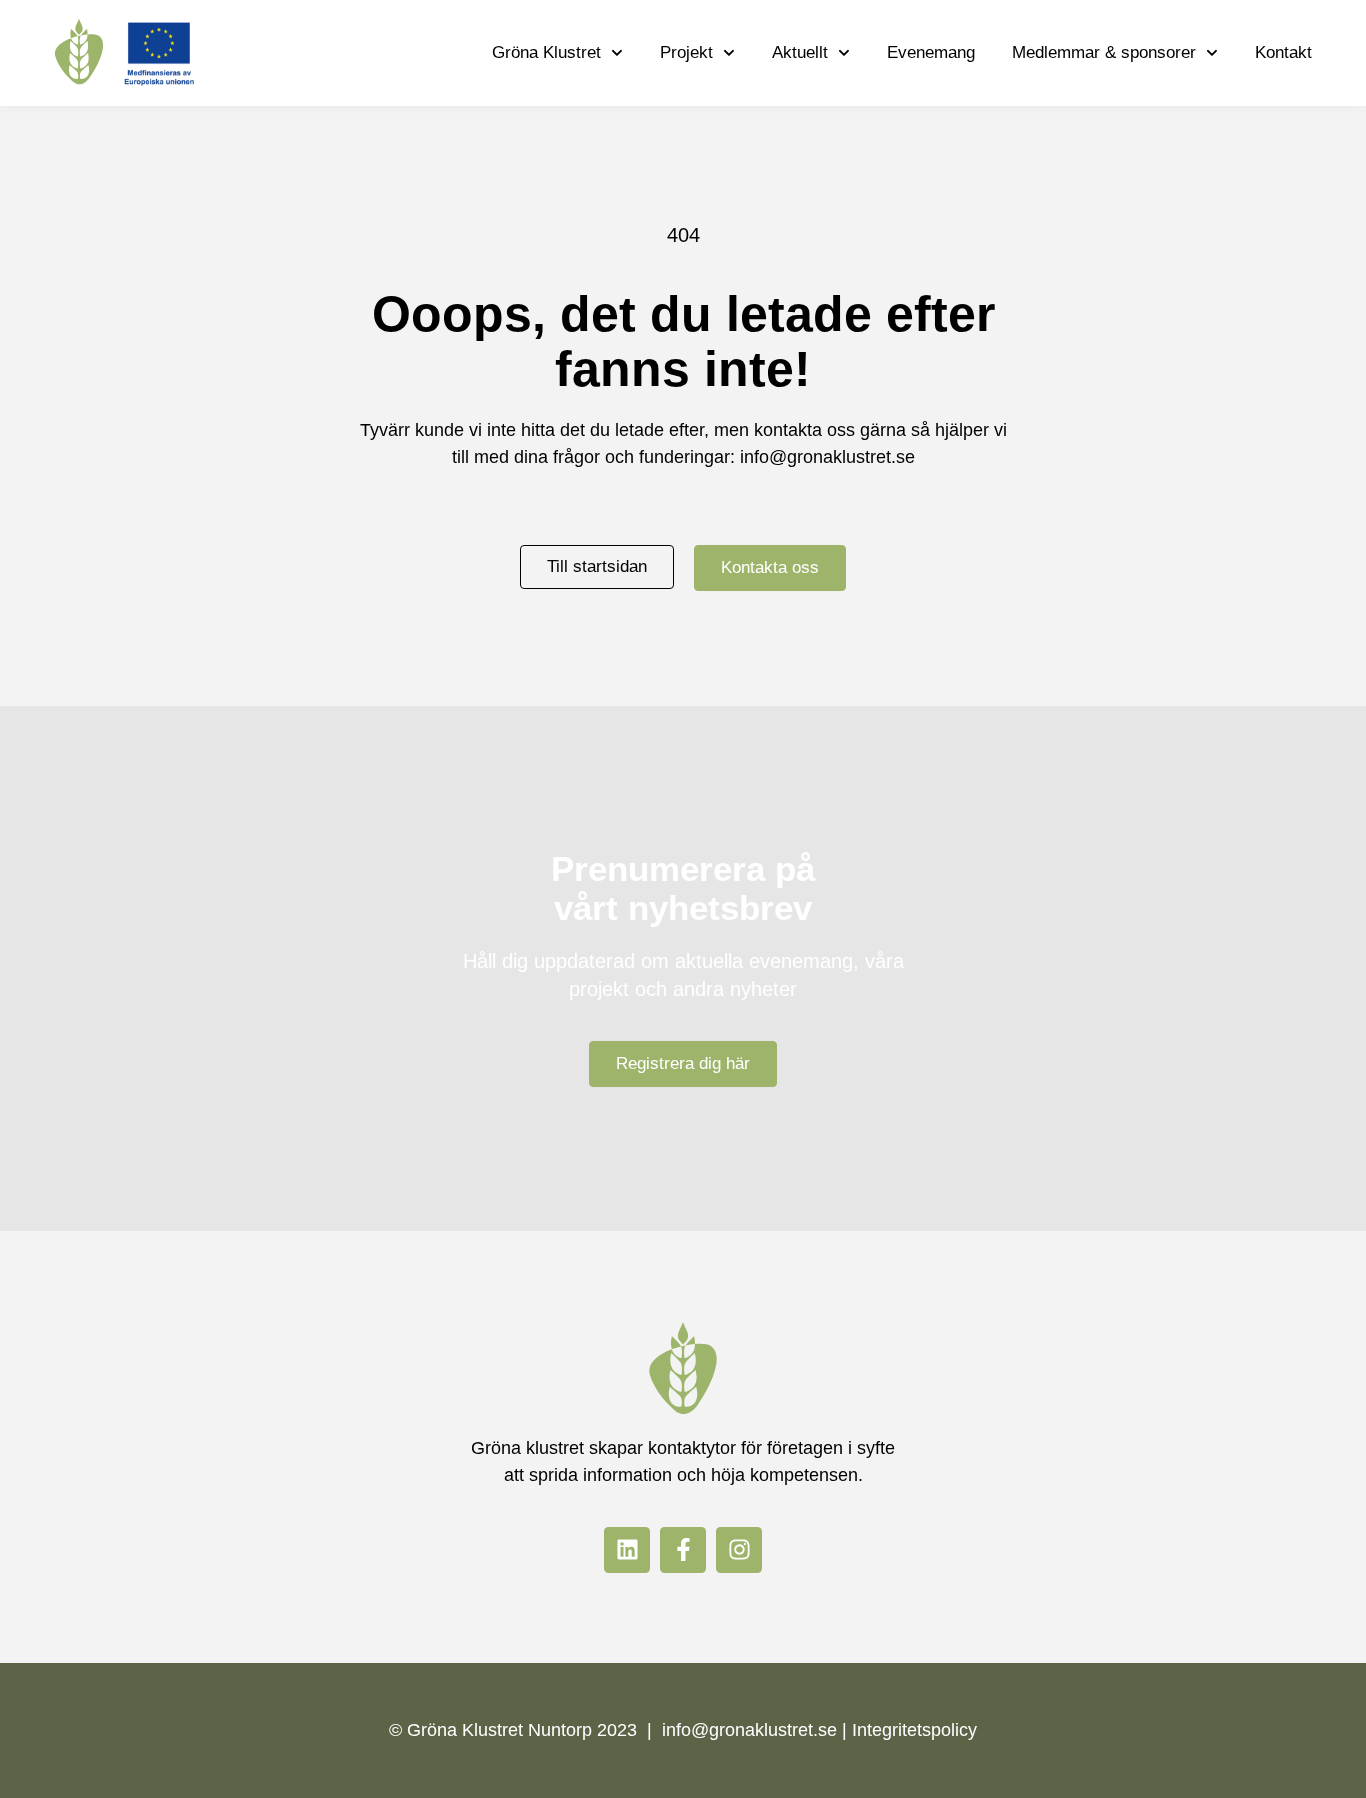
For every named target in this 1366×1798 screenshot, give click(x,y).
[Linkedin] (627, 1550)
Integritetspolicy (914, 1730)
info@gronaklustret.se (827, 457)
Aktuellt (800, 52)
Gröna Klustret (546, 52)
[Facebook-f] (683, 1550)
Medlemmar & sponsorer (1104, 52)
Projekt (686, 52)
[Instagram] (739, 1550)
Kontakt (1283, 52)
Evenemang (931, 52)
